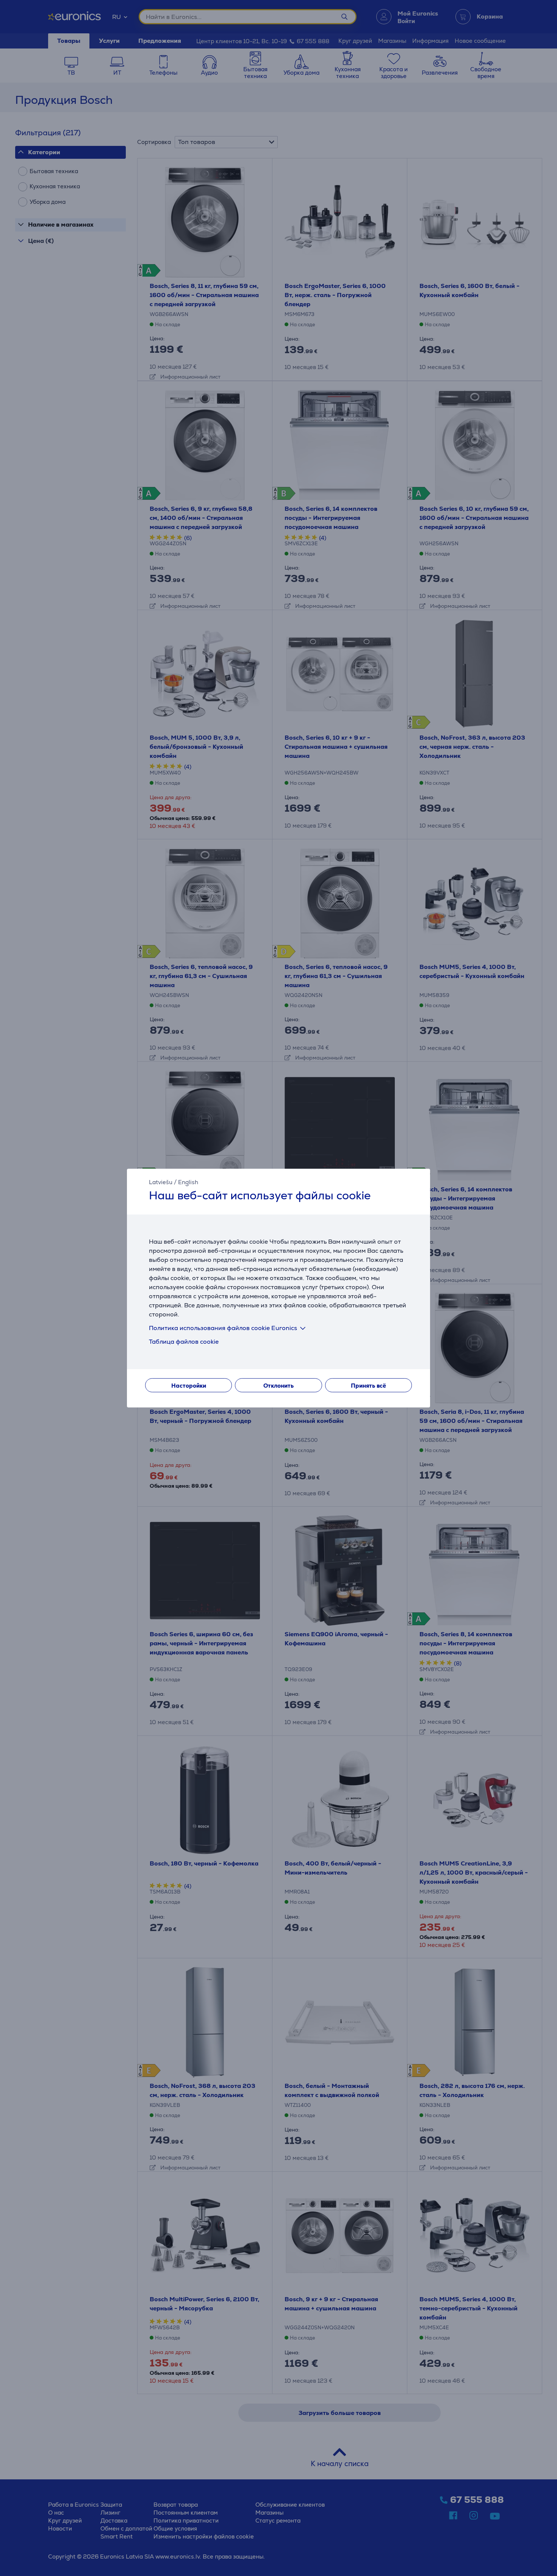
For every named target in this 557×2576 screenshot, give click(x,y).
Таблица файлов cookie (184, 1342)
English (188, 1182)
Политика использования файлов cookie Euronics (223, 1328)
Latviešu (161, 1182)
